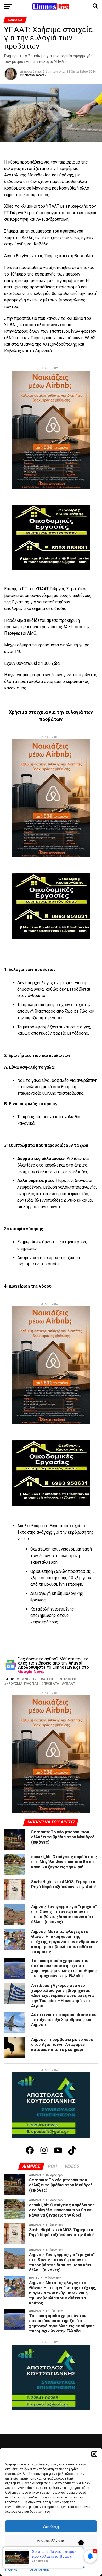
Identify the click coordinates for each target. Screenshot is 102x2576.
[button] (94, 2454)
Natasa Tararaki (36, 75)
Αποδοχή (51, 2526)
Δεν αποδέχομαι (51, 2541)
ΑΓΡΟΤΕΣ (50, 1679)
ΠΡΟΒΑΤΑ (51, 1684)
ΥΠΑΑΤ (69, 1684)
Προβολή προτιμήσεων (51, 2555)
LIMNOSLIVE (28, 1679)
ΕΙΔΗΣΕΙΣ (70, 1679)
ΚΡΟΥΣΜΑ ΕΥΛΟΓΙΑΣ (22, 1684)
